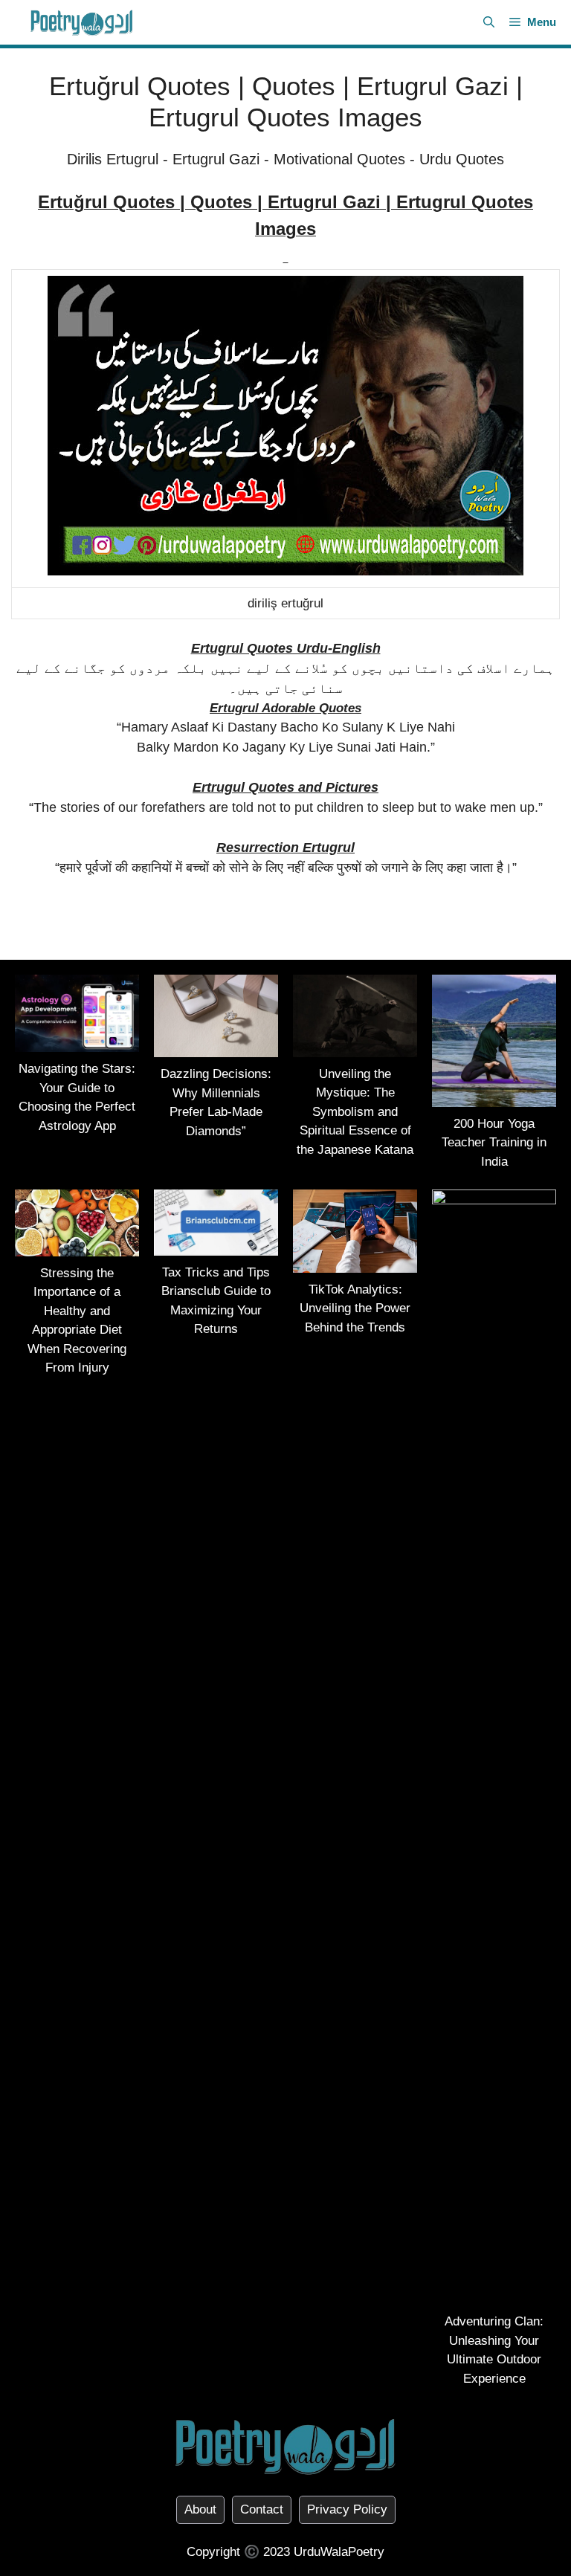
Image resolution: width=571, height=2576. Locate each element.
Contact (262, 2509)
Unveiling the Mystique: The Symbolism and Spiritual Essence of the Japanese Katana (355, 1112)
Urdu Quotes (462, 159)
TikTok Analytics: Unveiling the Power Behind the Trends (355, 1308)
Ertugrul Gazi (216, 159)
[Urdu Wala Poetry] (82, 22)
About (200, 2509)
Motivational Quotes (339, 159)
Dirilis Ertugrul (113, 159)
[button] (489, 22)
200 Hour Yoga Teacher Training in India (494, 1143)
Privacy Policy (347, 2509)
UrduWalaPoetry (339, 2552)
